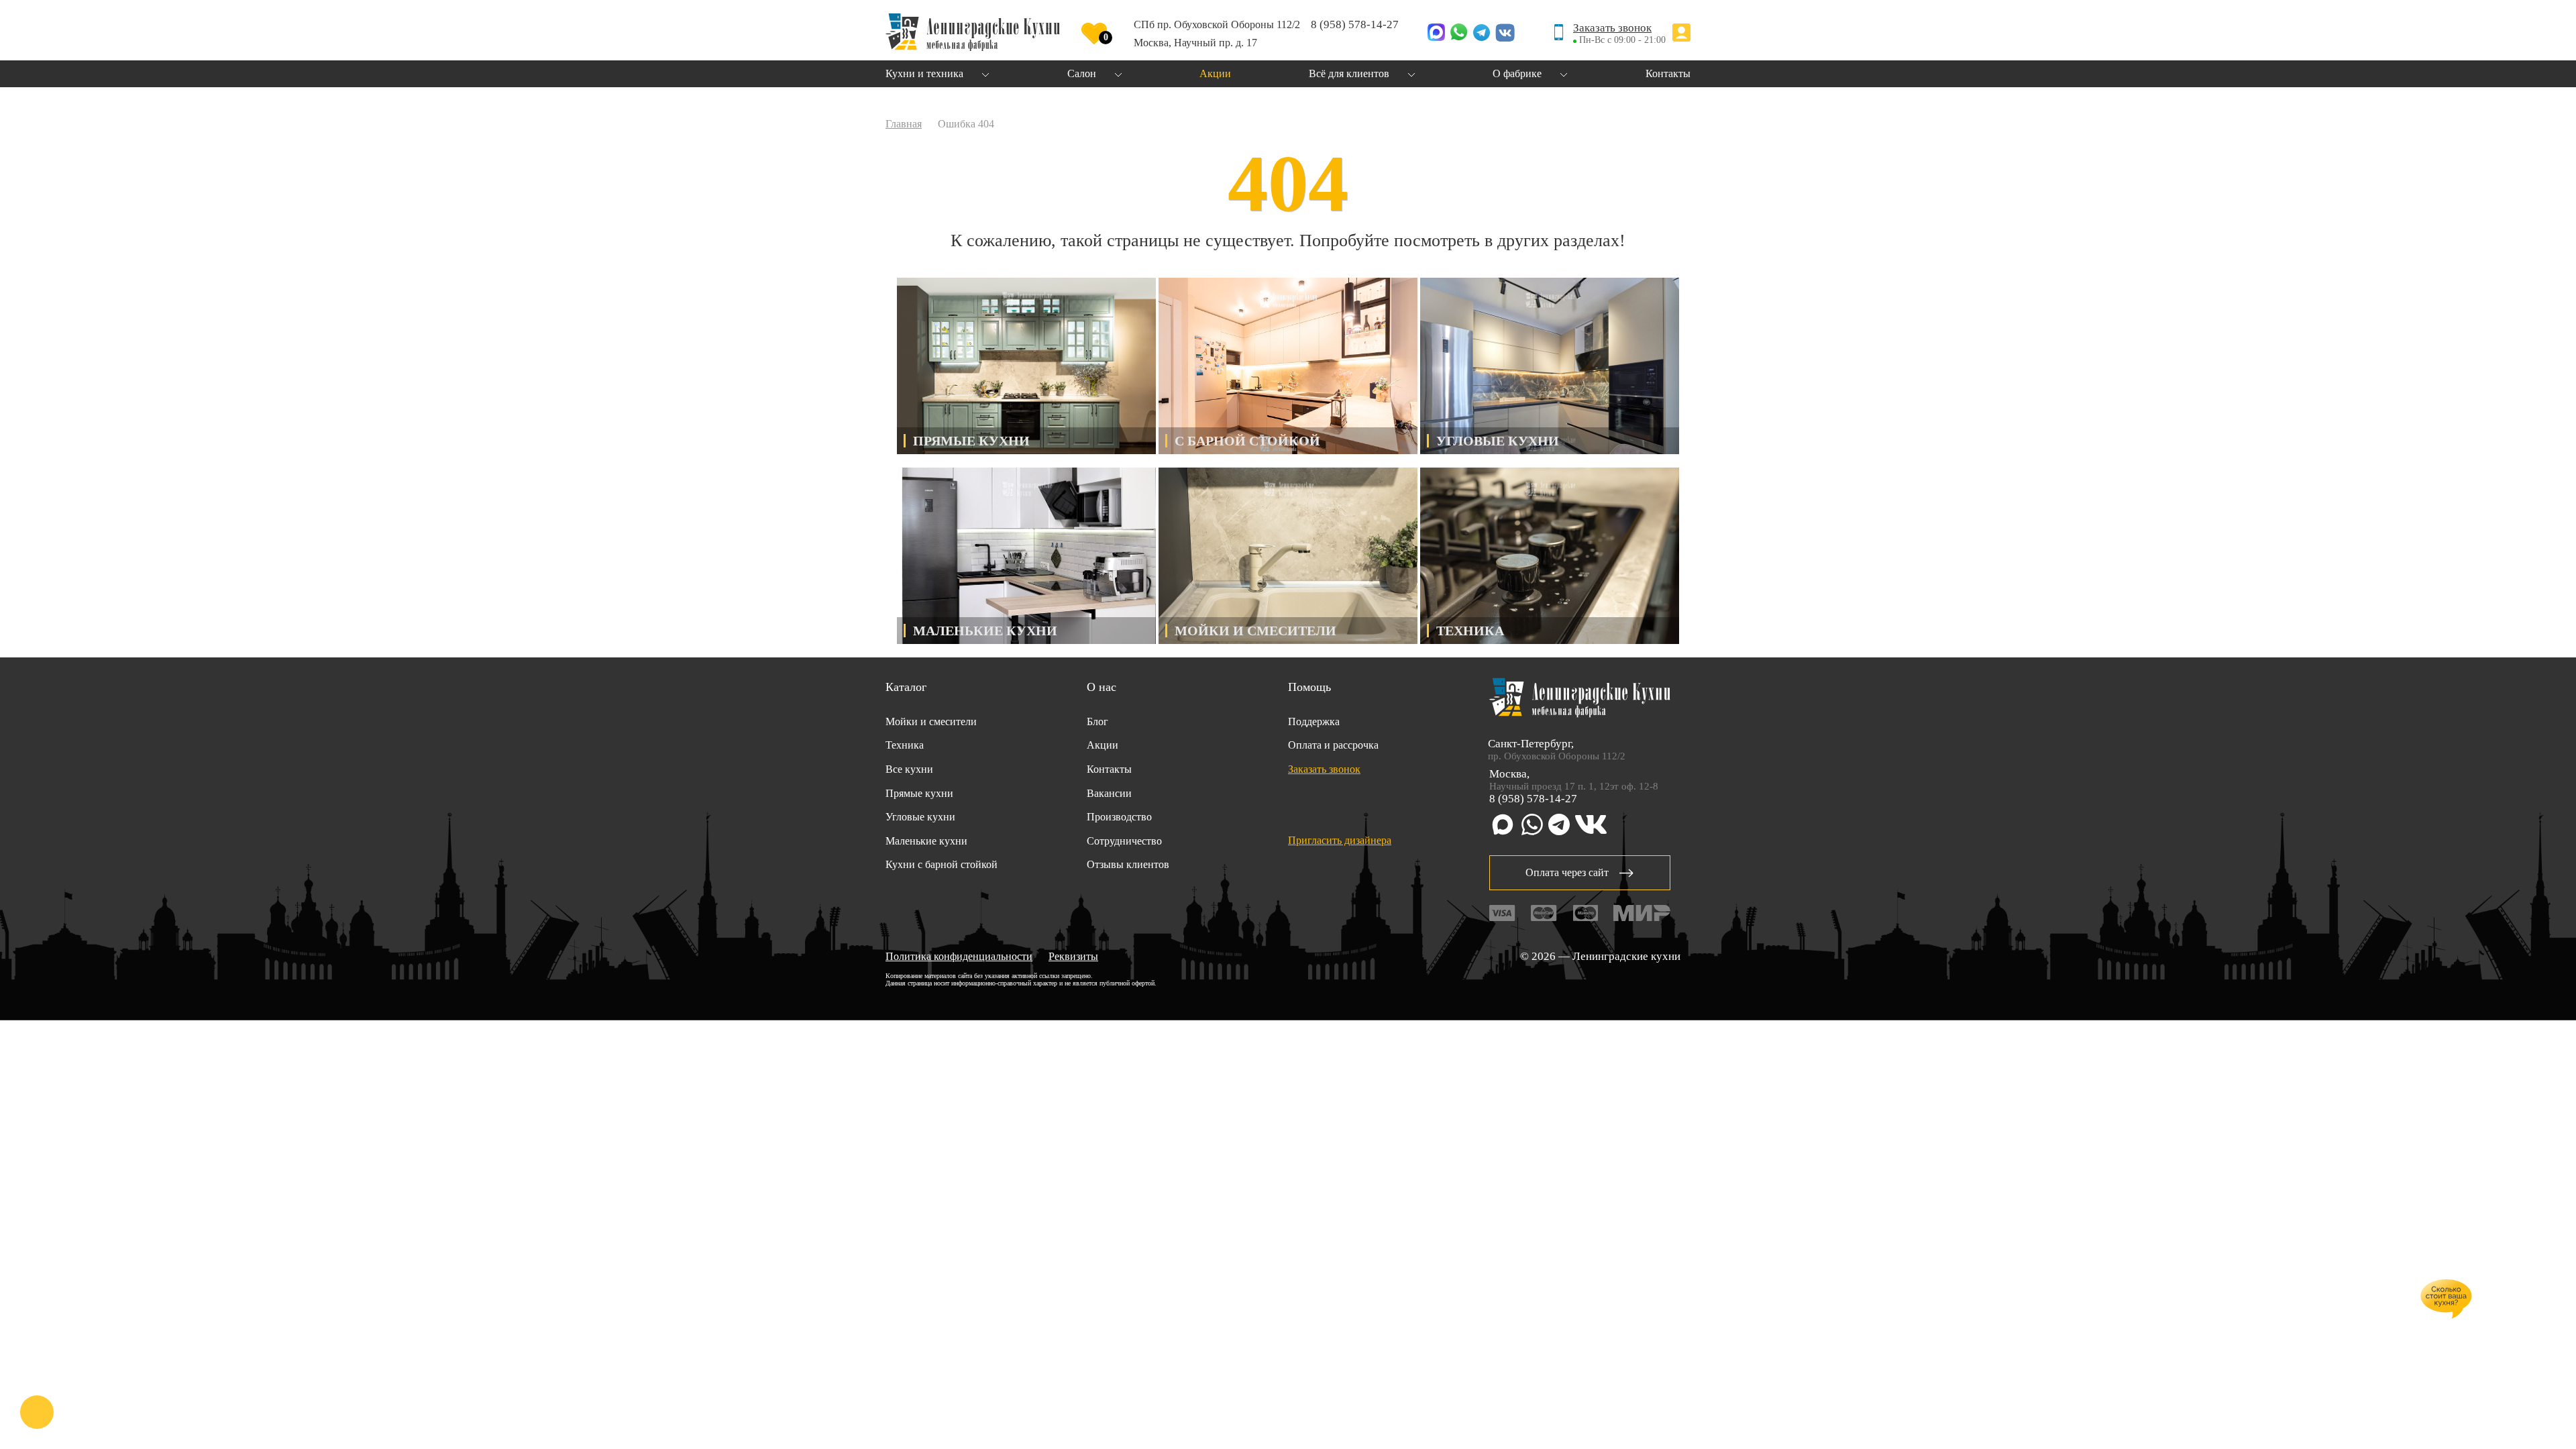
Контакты (1109, 769)
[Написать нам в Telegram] (1482, 34)
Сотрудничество (1124, 841)
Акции (1103, 745)
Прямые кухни (919, 793)
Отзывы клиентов (1128, 864)
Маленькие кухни (926, 841)
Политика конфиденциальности (959, 956)
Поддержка (1314, 721)
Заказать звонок (1612, 28)
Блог (1097, 721)
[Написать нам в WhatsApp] (1459, 34)
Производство (1119, 817)
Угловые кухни (920, 817)
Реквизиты (1073, 956)
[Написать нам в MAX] (1436, 34)
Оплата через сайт (1567, 872)
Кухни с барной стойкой (942, 864)
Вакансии (1109, 793)
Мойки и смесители (931, 721)
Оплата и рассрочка (1333, 745)
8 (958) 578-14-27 (1355, 24)
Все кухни (909, 769)
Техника (905, 745)
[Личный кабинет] (1681, 34)
